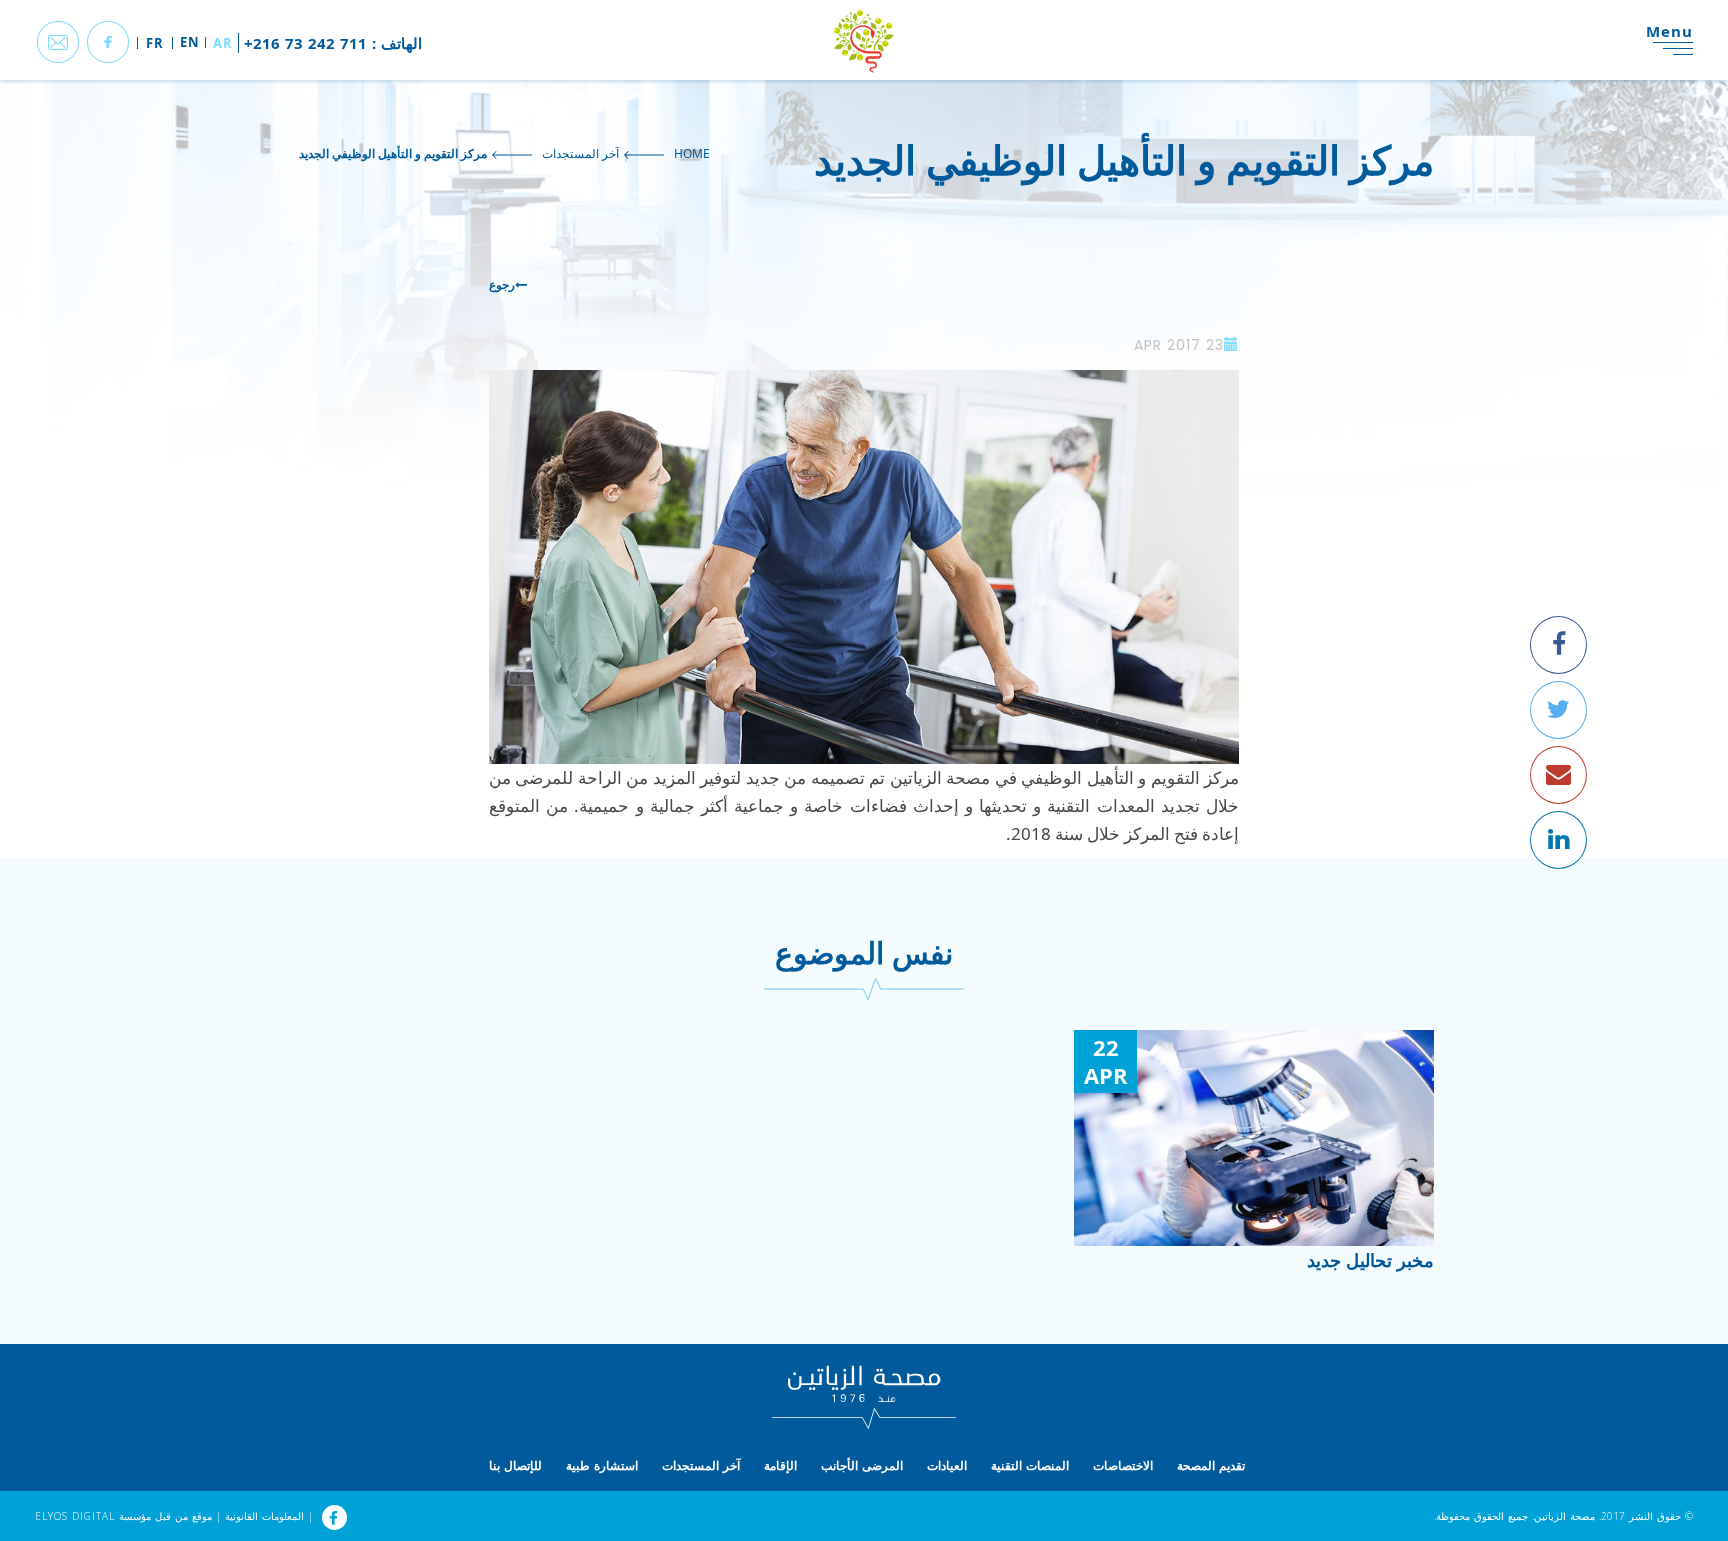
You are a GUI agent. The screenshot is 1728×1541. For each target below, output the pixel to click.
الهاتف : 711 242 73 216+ (333, 43)
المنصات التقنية (1030, 1465)
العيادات (947, 1465)
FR (155, 43)
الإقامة (780, 1465)
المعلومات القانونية (262, 1516)
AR (223, 43)
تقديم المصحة (1211, 1465)
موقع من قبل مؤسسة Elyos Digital (123, 1516)
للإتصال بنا (515, 1465)
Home (692, 153)
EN (190, 42)
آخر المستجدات (580, 153)
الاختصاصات (1123, 1465)
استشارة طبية (602, 1465)
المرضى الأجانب (862, 1465)
